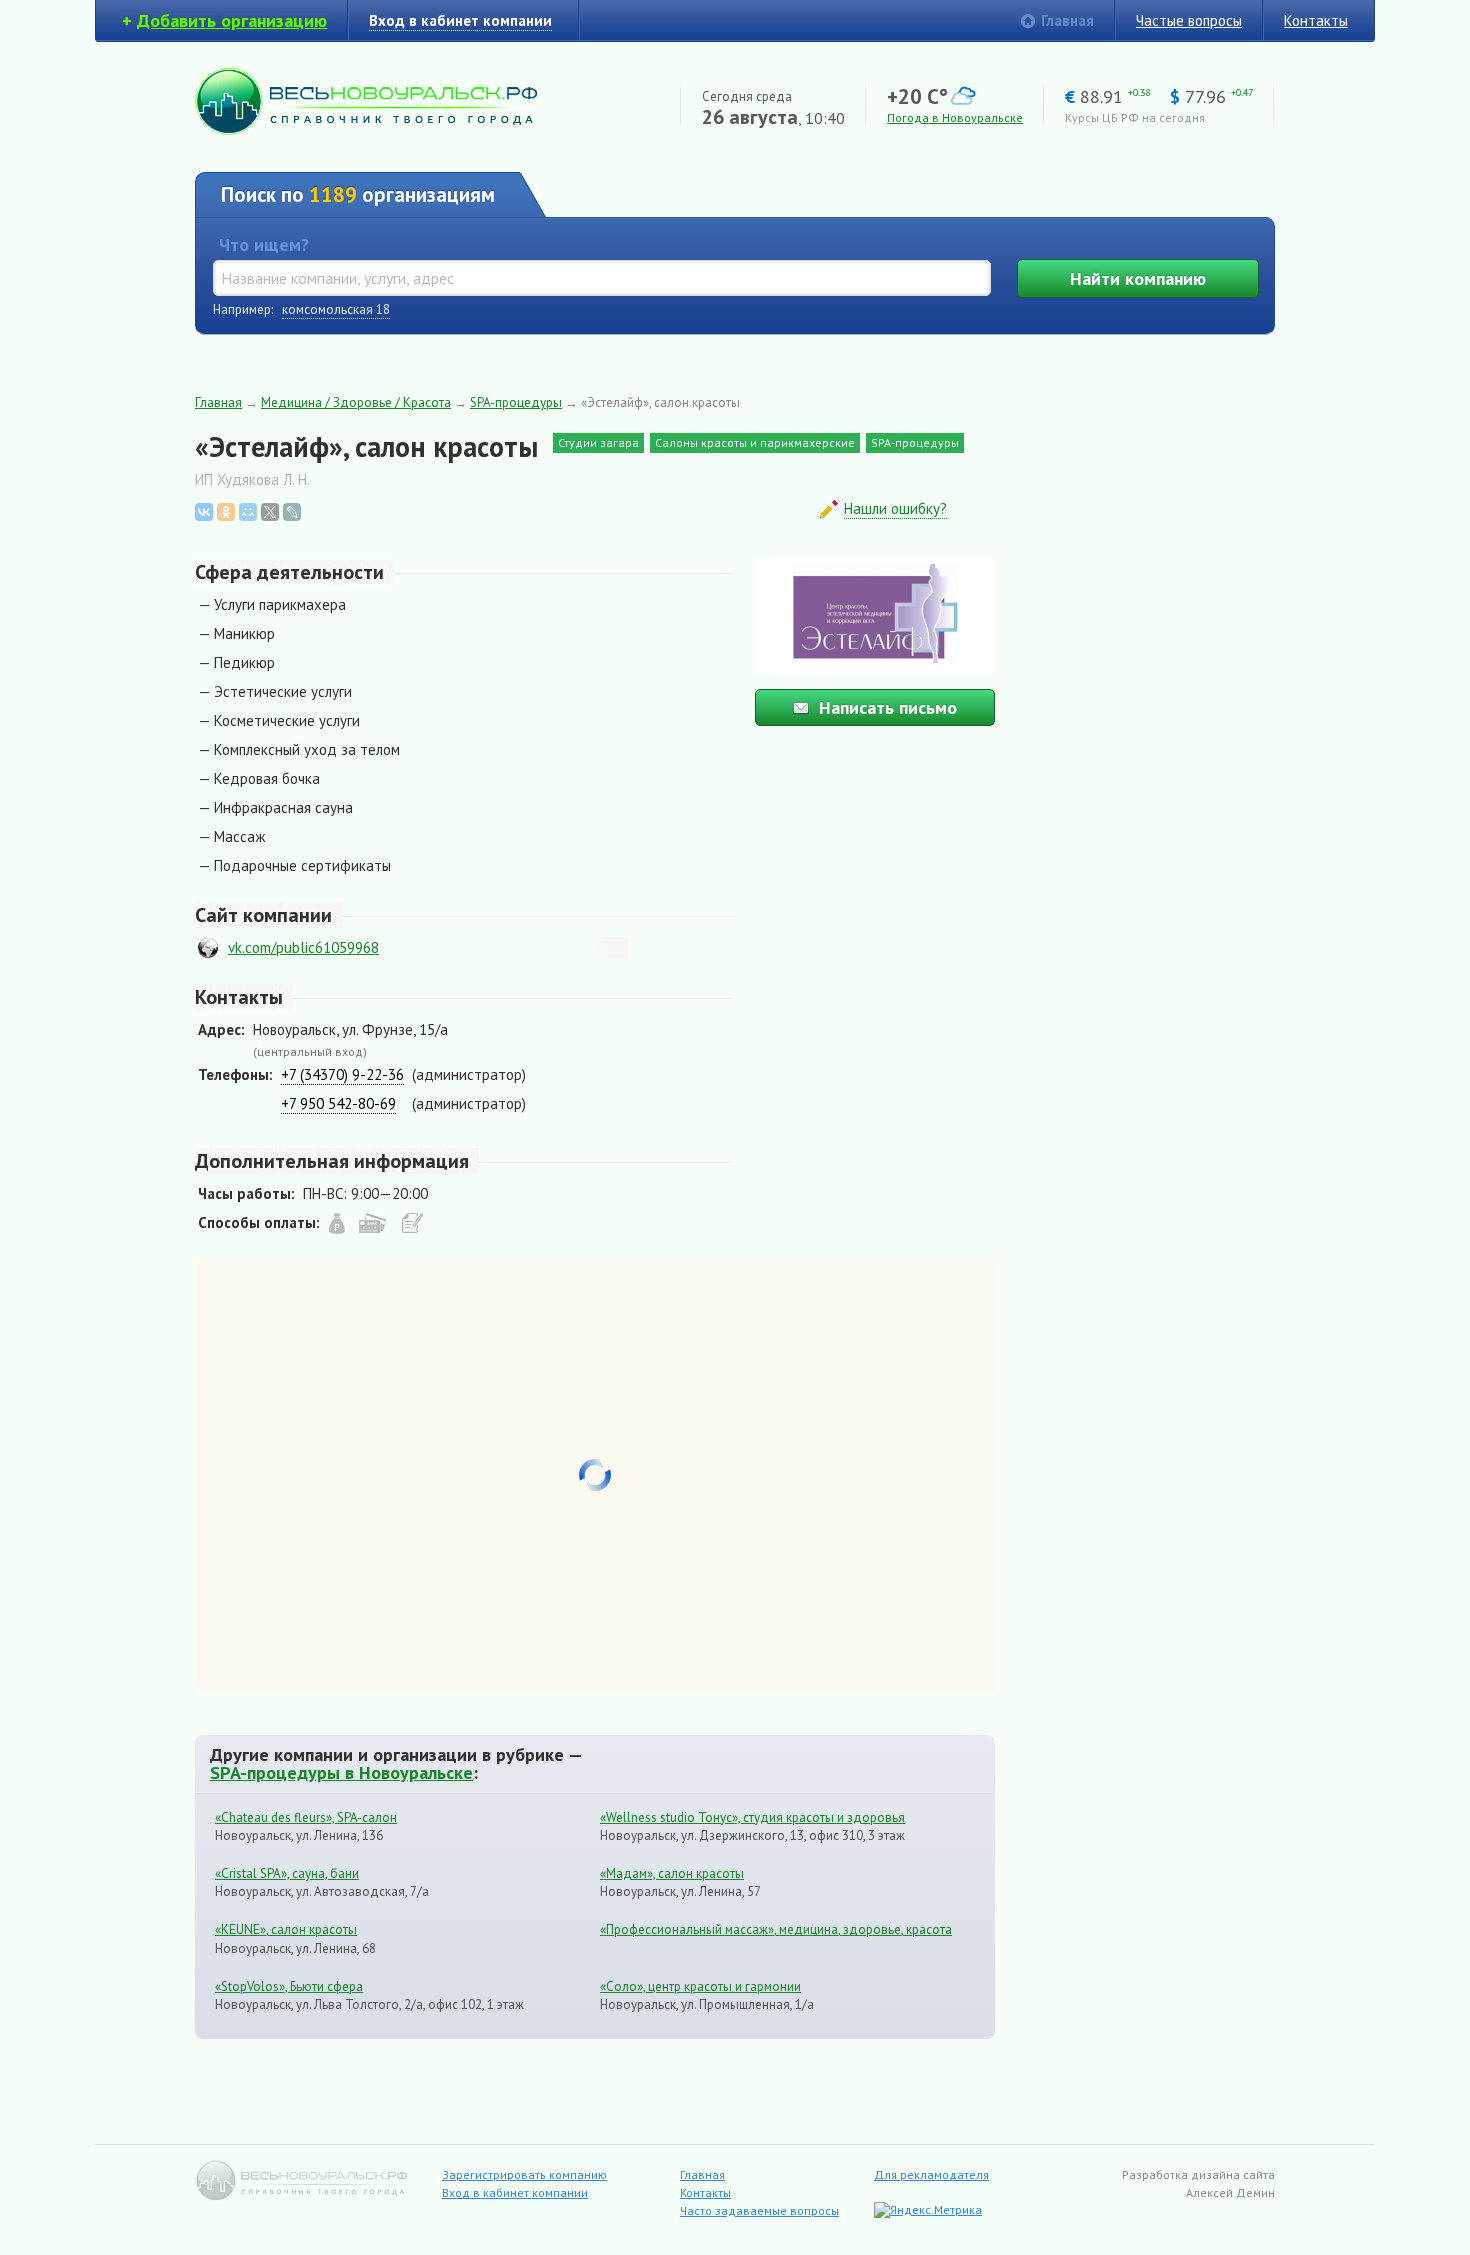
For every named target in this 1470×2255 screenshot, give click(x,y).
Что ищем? (264, 244)
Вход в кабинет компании (515, 2192)
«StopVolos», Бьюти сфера (289, 1986)
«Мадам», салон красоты (672, 1873)
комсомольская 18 (336, 309)
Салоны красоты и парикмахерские (755, 442)
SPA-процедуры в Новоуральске (341, 1772)
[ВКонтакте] (204, 512)
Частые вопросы (1189, 20)
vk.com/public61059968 (303, 947)
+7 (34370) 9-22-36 (342, 1074)
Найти (1138, 278)
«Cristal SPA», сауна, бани (287, 1873)
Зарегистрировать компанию (524, 2174)
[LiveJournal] (292, 512)
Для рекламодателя (931, 2174)
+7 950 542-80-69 (338, 1103)
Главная (1067, 20)
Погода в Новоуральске (955, 117)
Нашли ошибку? (895, 508)
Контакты (1316, 20)
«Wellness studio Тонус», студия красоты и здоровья (752, 1817)
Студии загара (598, 442)
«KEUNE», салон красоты (286, 1929)
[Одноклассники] (226, 512)
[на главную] (366, 129)
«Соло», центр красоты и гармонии (700, 1986)
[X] (270, 512)
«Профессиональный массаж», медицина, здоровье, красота (776, 1929)
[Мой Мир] (248, 512)
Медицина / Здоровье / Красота (356, 402)
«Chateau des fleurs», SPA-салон (306, 1817)
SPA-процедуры (516, 402)
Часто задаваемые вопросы (759, 2210)
